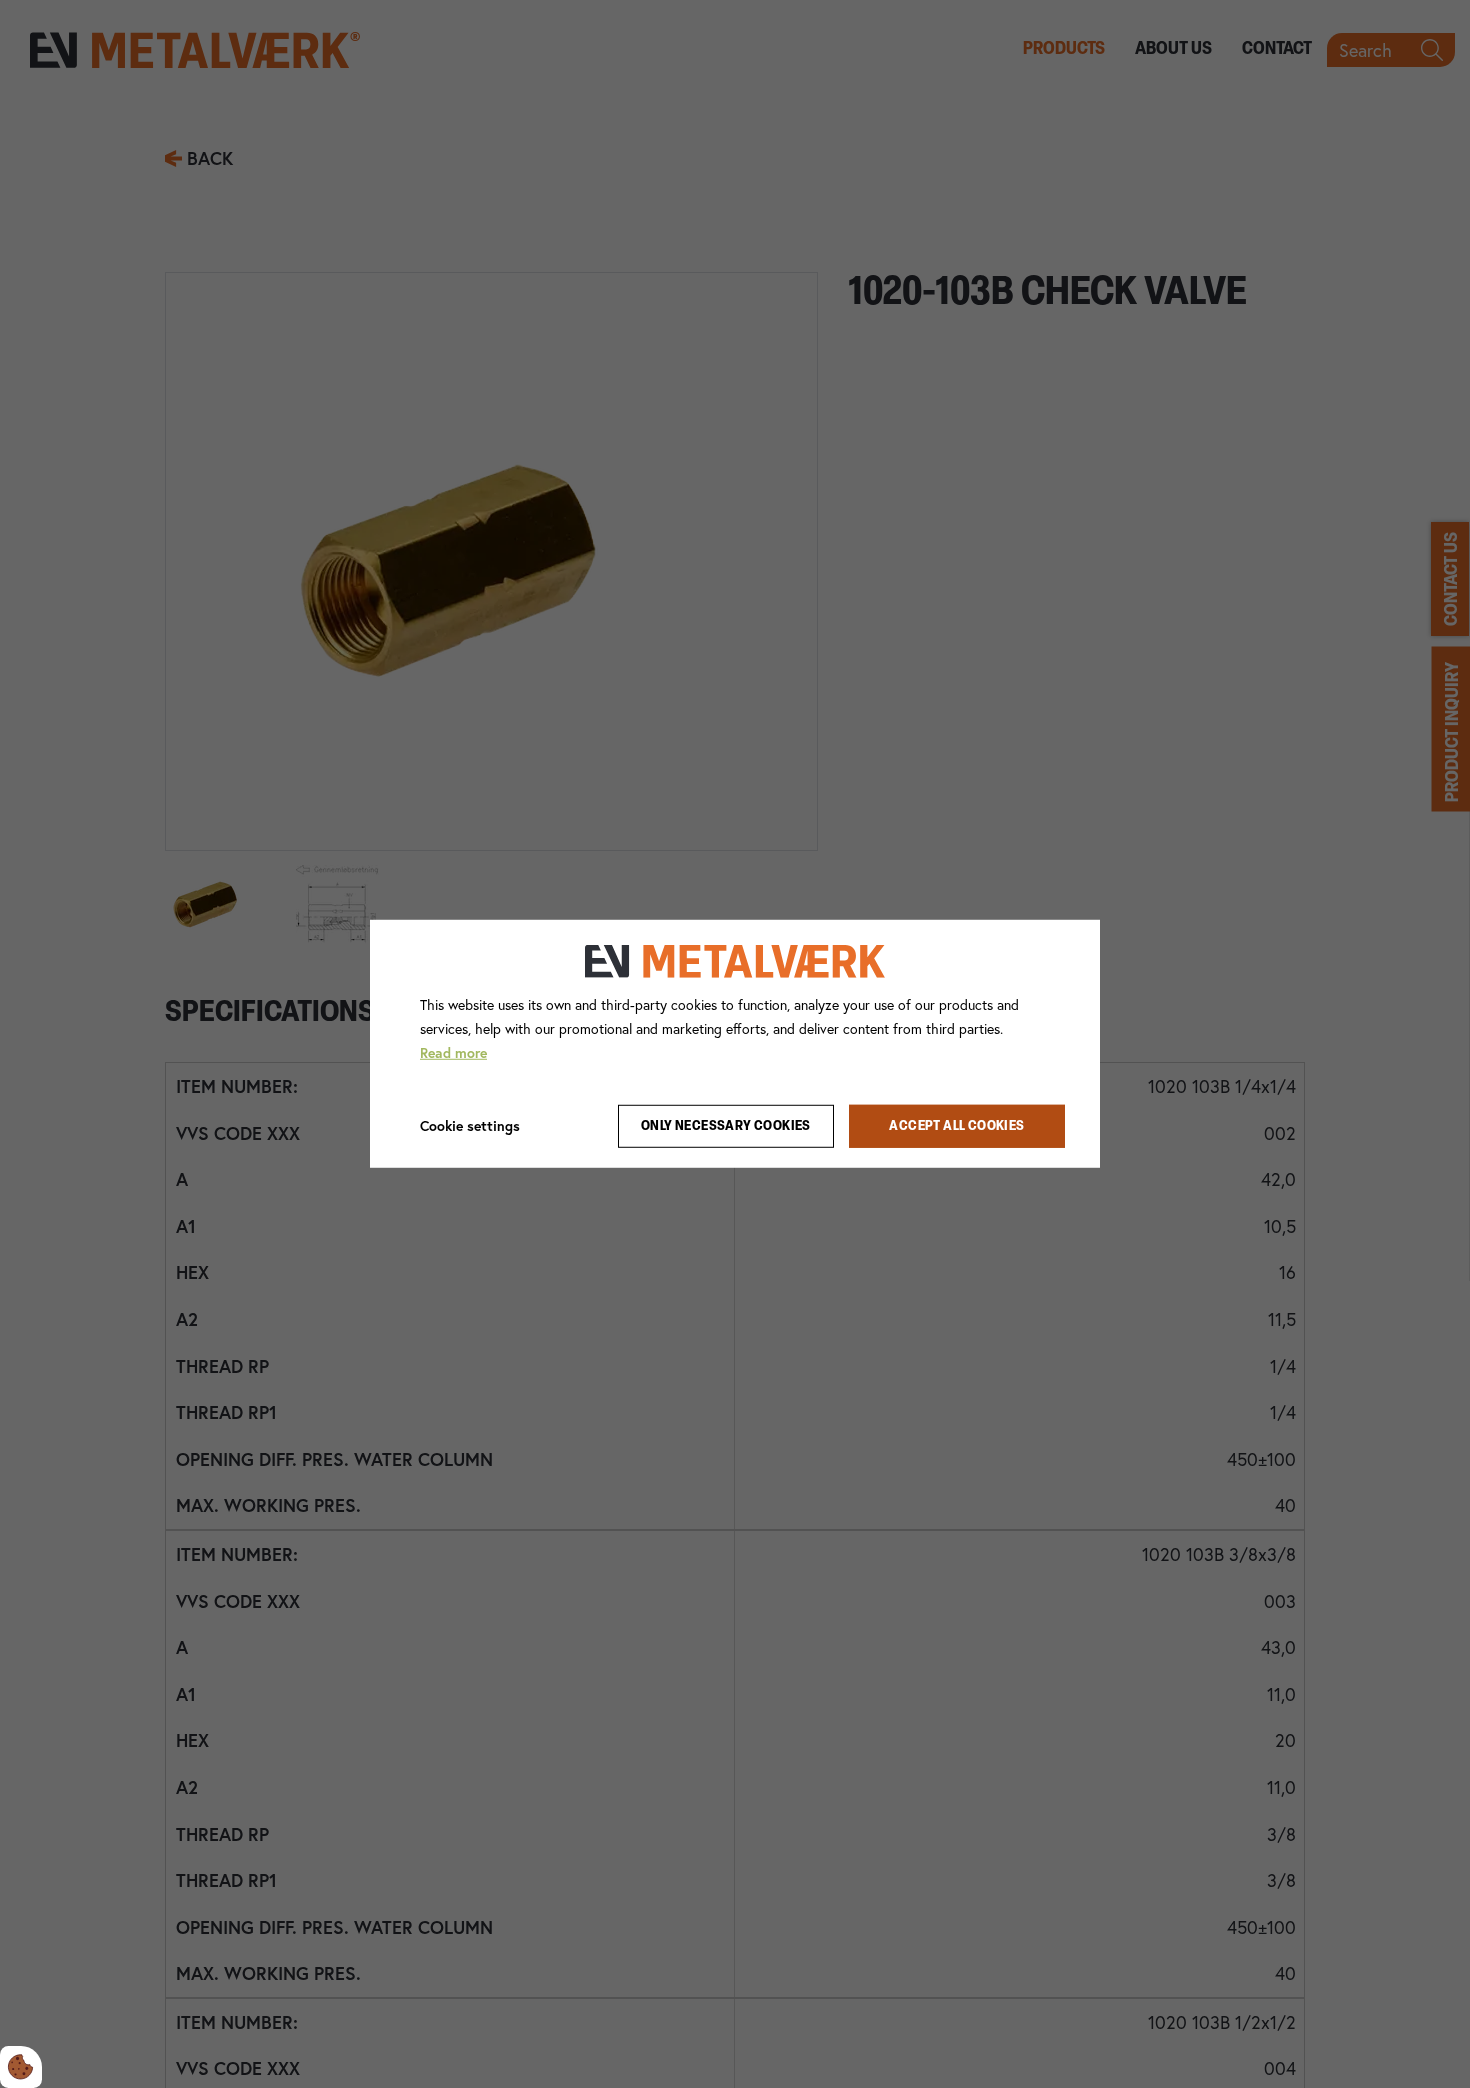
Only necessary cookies (726, 1126)
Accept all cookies (956, 1126)
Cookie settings (470, 1125)
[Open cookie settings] (21, 2067)
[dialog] (735, 1044)
